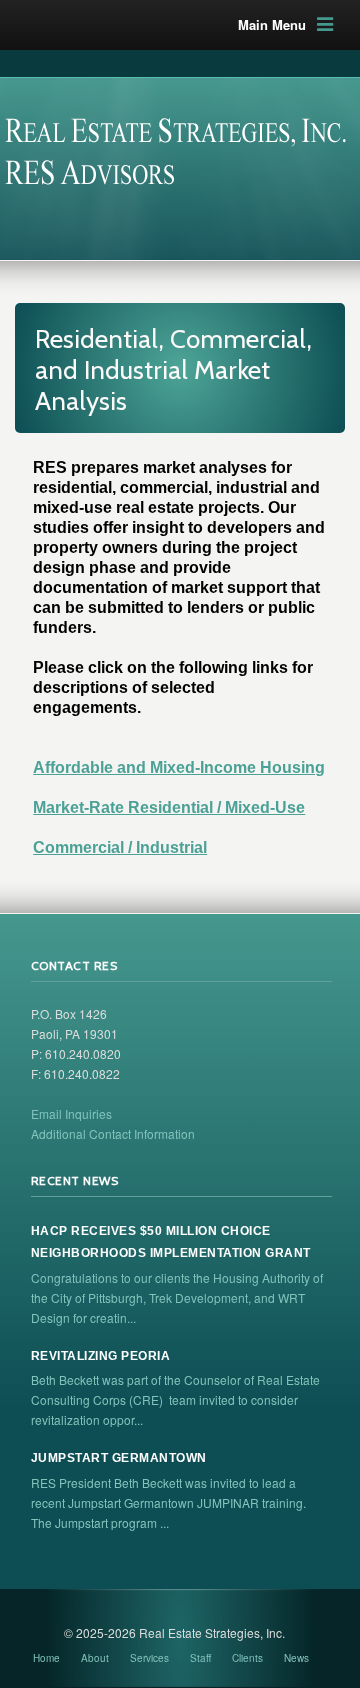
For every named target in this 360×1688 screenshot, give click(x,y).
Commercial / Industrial (120, 847)
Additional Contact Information (113, 1133)
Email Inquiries (71, 1113)
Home (46, 1658)
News (296, 1658)
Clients (247, 1658)
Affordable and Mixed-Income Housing (179, 767)
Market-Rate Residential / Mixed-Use (169, 807)
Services (149, 1658)
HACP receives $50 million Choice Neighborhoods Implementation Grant (171, 1242)
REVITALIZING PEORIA (101, 1356)
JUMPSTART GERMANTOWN (119, 1458)
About (95, 1658)
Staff (200, 1658)
